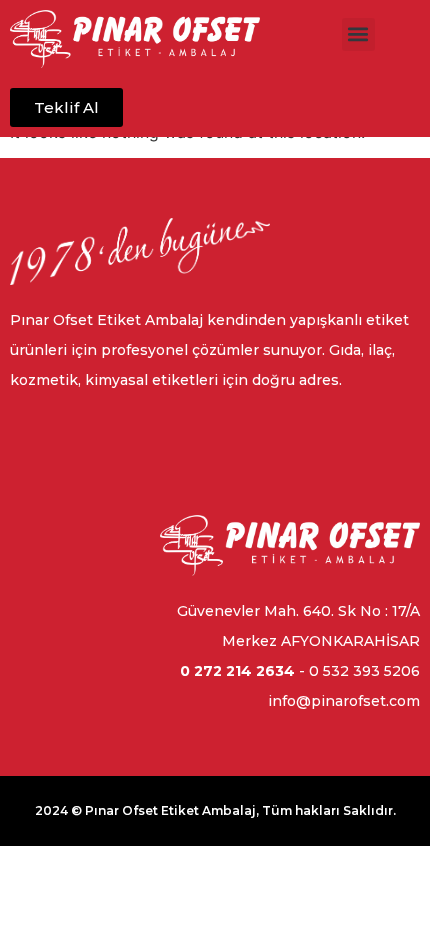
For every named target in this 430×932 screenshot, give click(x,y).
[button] (358, 34)
